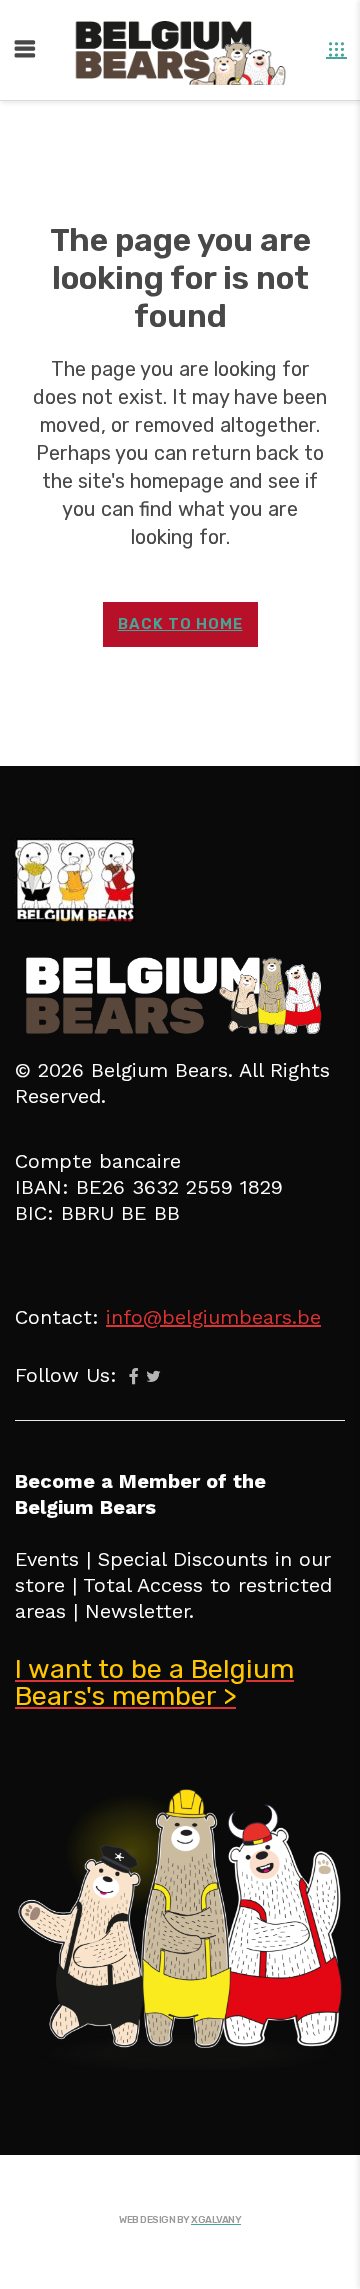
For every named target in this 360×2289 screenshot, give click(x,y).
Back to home (180, 624)
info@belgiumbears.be (213, 1317)
